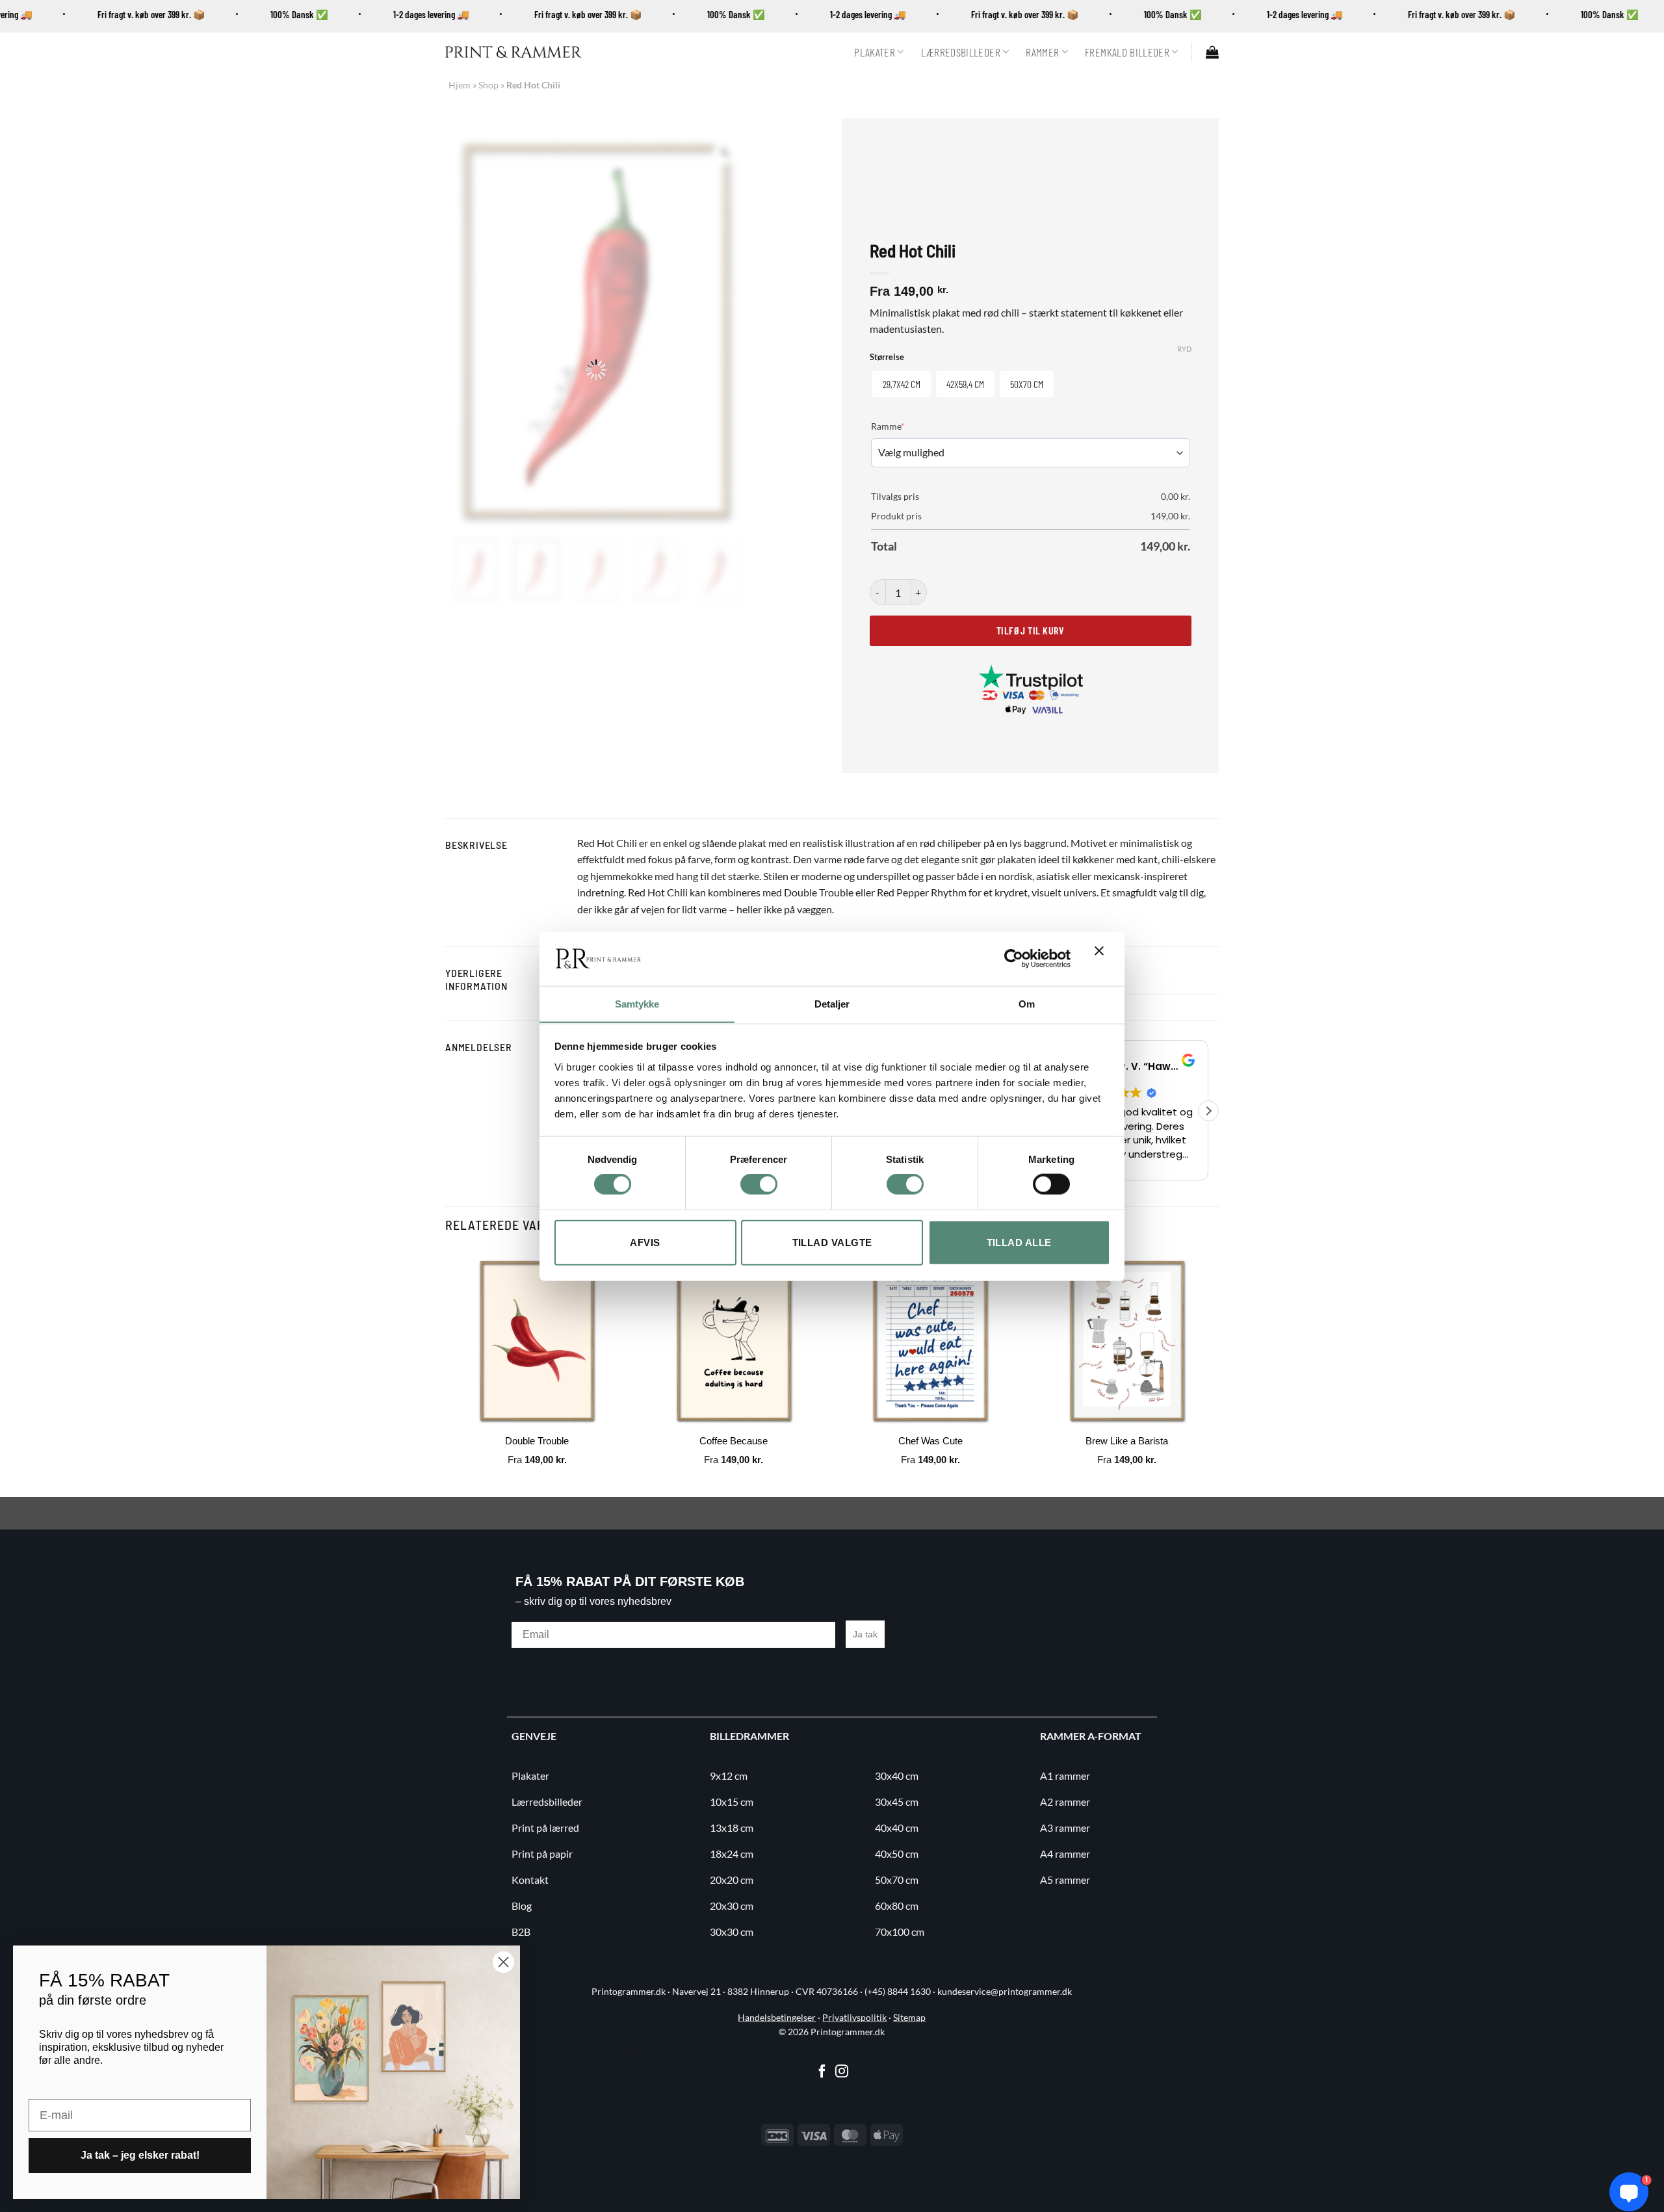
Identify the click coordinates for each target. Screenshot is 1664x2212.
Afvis (645, 1242)
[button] (1212, 52)
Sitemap (909, 2031)
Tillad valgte (832, 1242)
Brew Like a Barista (1127, 1454)
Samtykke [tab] (637, 1003)
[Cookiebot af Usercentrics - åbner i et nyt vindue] (1014, 958)
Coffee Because (734, 1454)
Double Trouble (537, 1454)
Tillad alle (1019, 1242)
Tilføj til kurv (1030, 630)
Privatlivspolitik (854, 2031)
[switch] (759, 1184)
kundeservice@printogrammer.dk (1005, 2005)
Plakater (875, 52)
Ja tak (865, 1647)
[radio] (902, 384)
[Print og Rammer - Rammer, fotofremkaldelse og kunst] (513, 52)
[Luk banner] (1102, 959)
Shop (488, 85)
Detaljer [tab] (832, 1003)
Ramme (908, 426)
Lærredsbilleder (961, 52)
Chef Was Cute (930, 1454)
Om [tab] (1027, 1003)
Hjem (460, 85)
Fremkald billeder (1127, 52)
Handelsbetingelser (777, 2031)
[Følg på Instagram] (842, 2085)
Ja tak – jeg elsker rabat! (140, 2155)
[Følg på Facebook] (822, 2085)
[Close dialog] (503, 1962)
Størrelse (887, 358)
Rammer (1042, 52)
